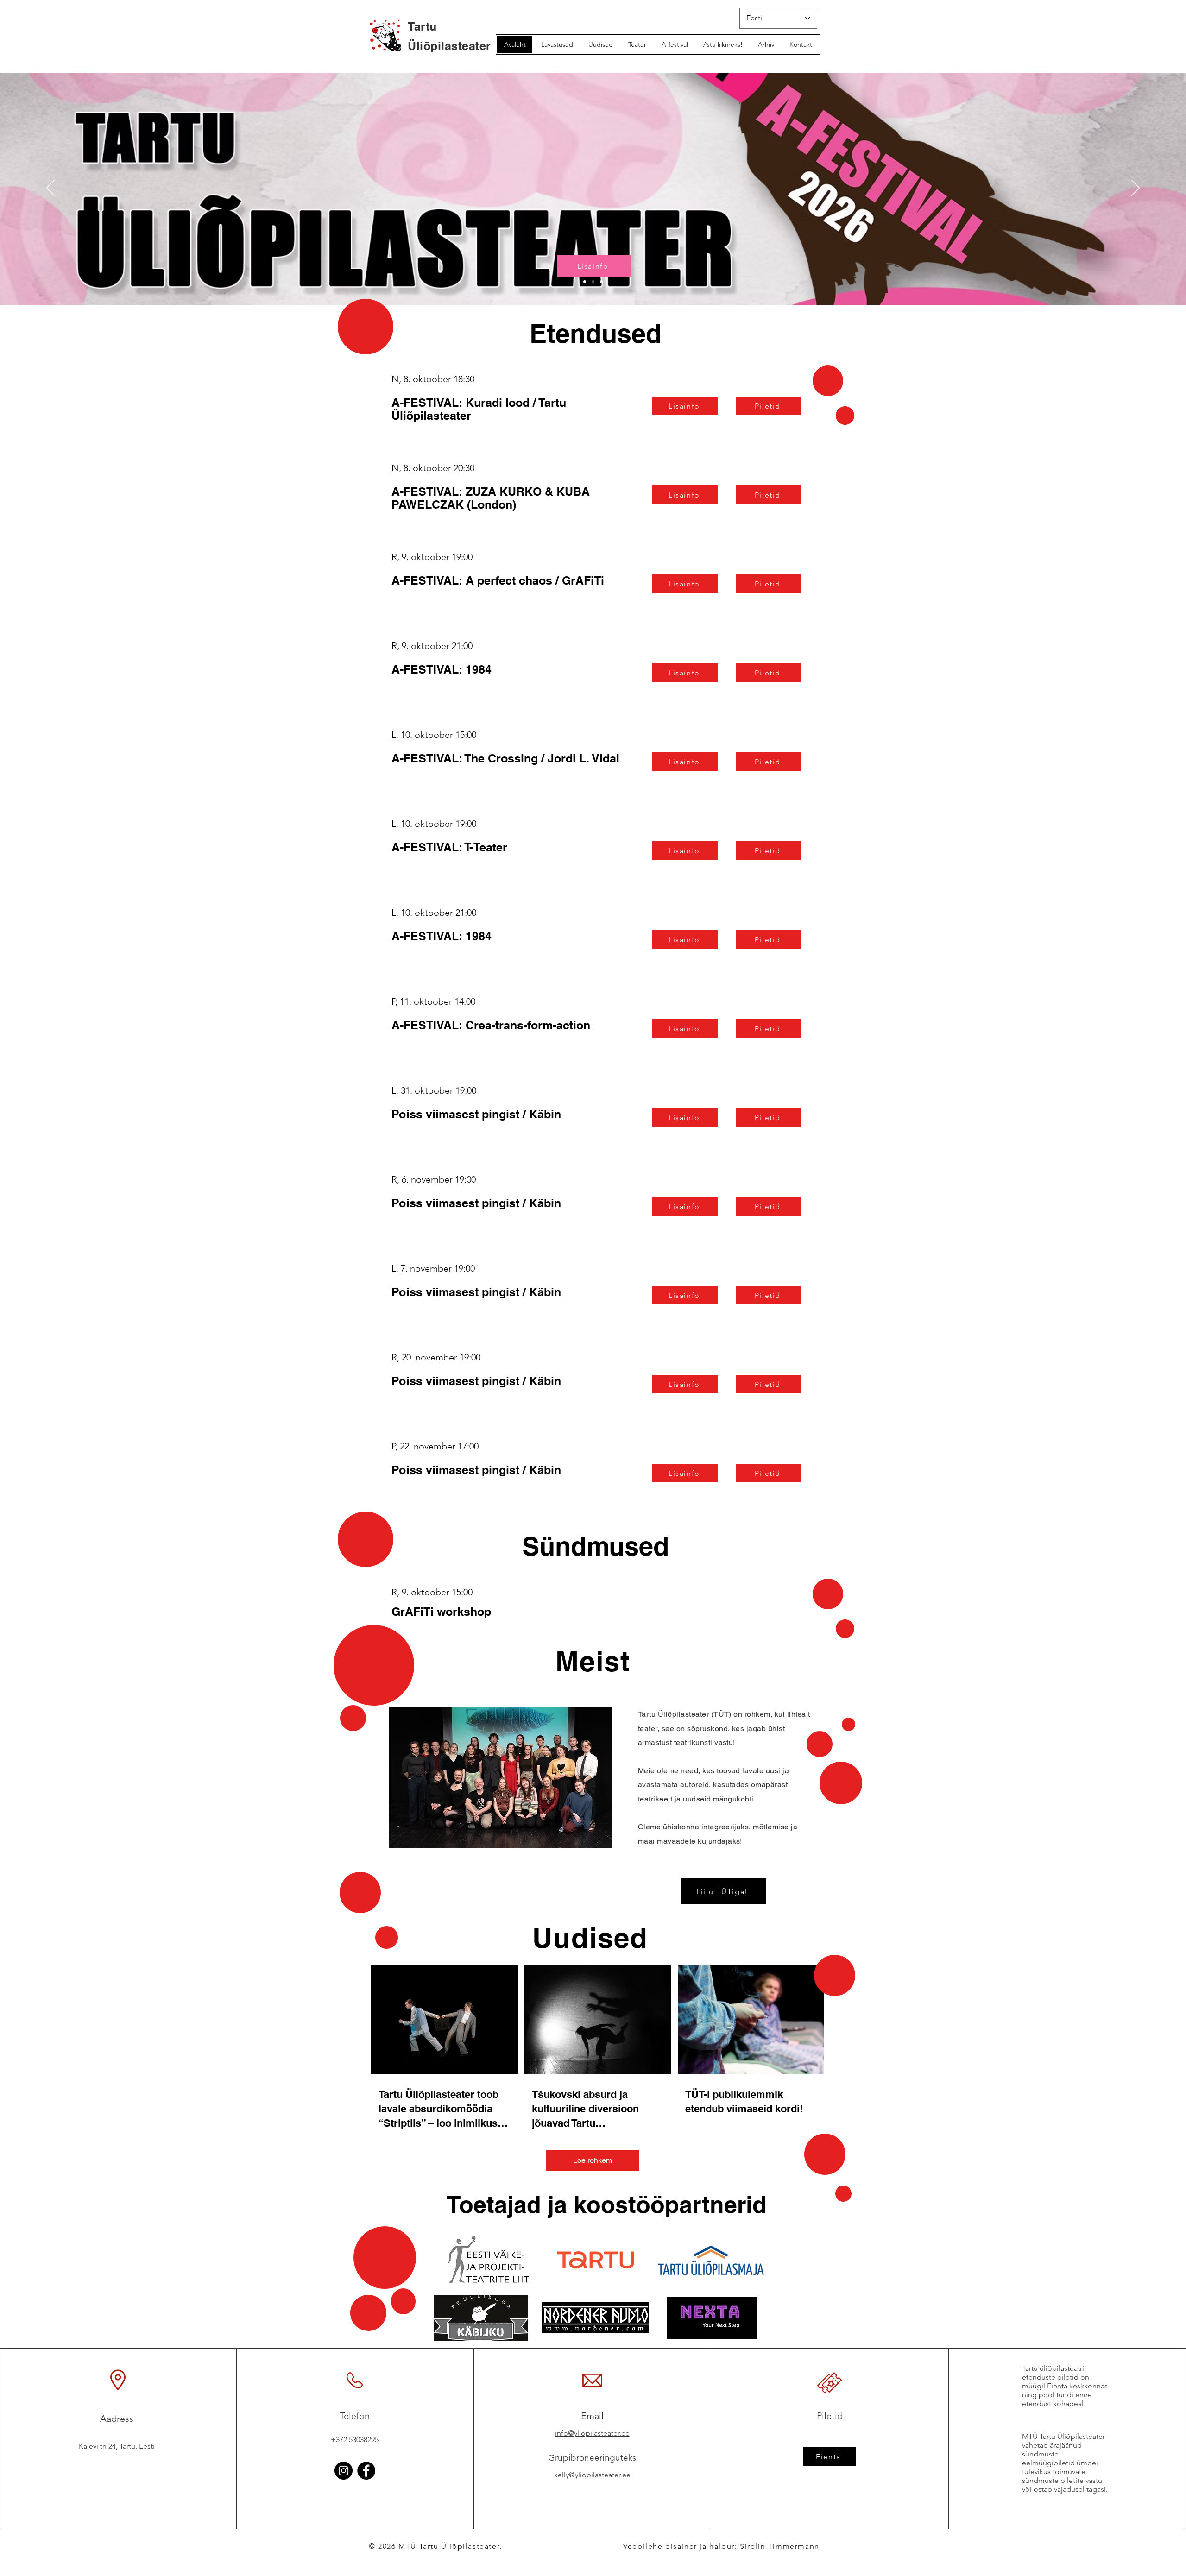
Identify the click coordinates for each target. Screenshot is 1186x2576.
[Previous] (50, 189)
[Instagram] (344, 2471)
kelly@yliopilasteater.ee (592, 2475)
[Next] (1136, 189)
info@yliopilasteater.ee (592, 2433)
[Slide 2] (593, 282)
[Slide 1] (585, 282)
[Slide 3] (601, 282)
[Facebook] (366, 2471)
